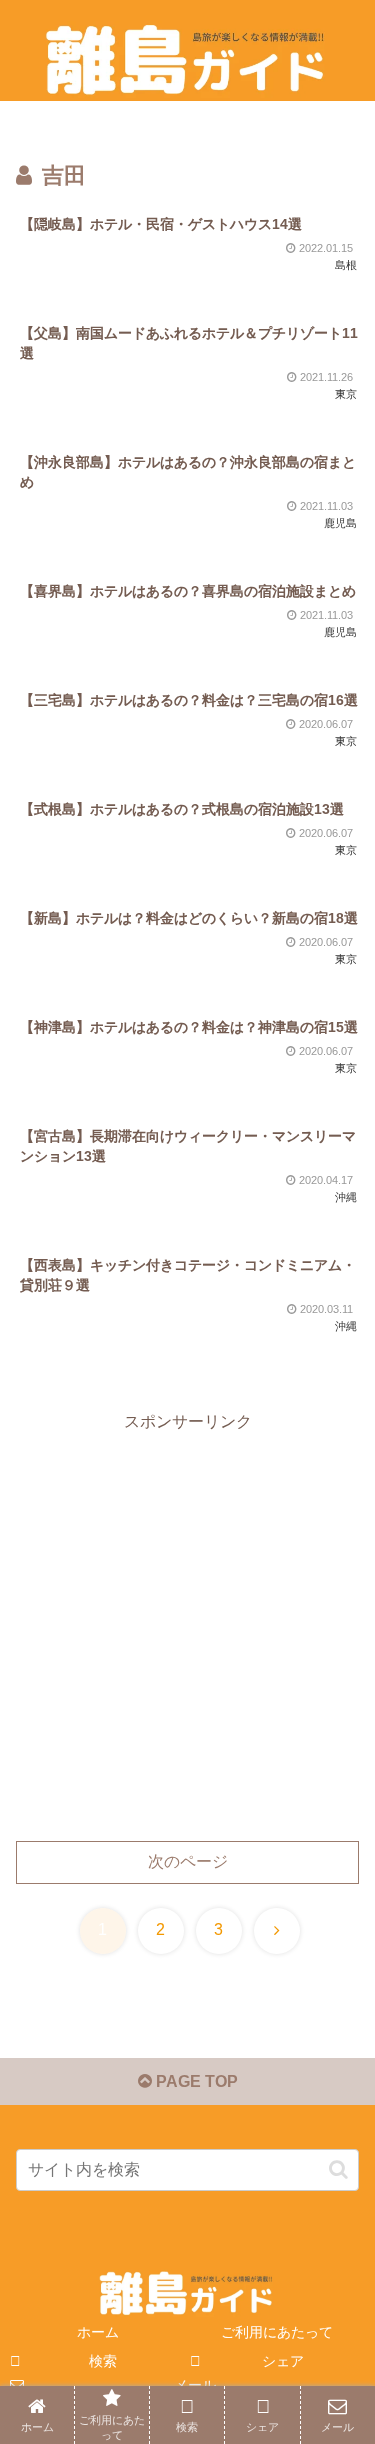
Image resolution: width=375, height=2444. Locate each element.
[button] (338, 2169)
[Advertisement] (187, 1624)
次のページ (188, 1861)
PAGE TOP (195, 2081)
